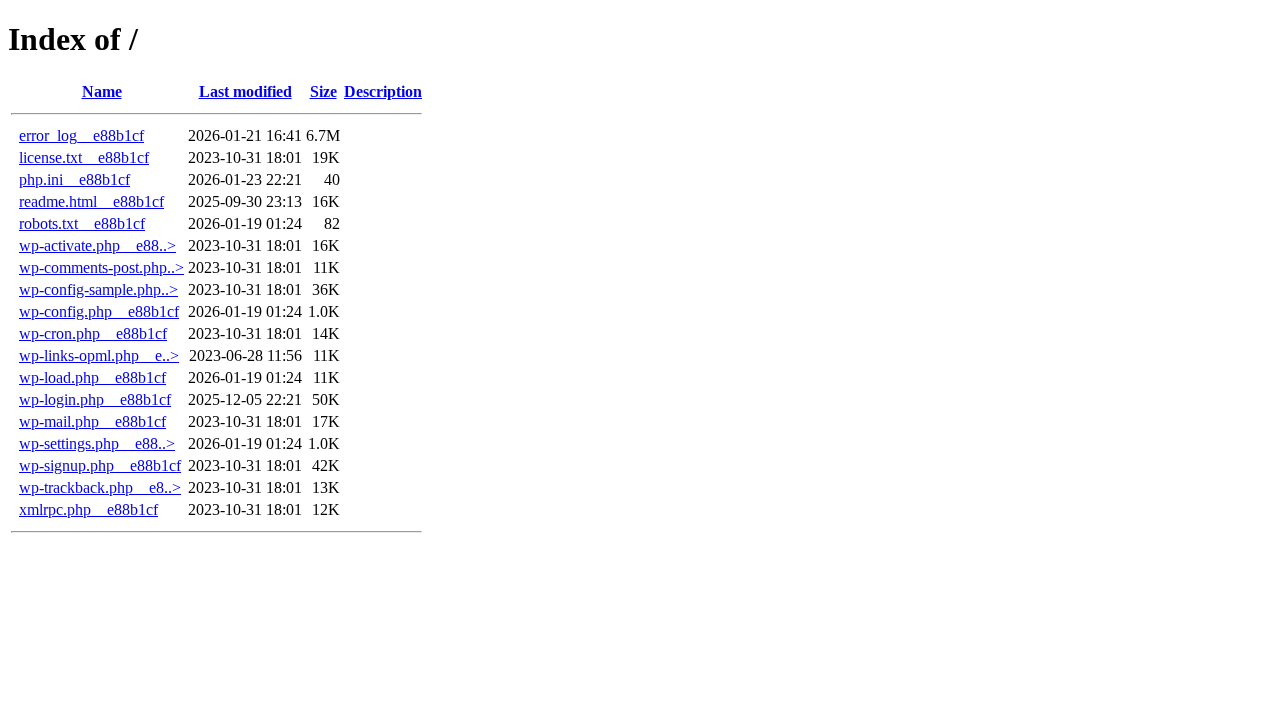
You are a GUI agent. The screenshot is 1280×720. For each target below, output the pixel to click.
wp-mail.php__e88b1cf (92, 421)
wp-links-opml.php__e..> (99, 355)
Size (323, 91)
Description (383, 91)
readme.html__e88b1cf (91, 201)
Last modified (245, 91)
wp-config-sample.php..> (98, 289)
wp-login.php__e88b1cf (95, 399)
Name (102, 91)
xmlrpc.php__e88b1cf (88, 509)
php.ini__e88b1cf (74, 179)
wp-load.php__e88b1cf (92, 377)
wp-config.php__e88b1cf (99, 311)
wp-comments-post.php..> (101, 267)
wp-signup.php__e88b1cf (100, 465)
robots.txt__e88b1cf (82, 223)
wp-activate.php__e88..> (97, 245)
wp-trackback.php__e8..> (100, 487)
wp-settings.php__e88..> (97, 443)
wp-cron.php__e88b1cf (93, 333)
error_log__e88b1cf (81, 135)
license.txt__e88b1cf (84, 157)
